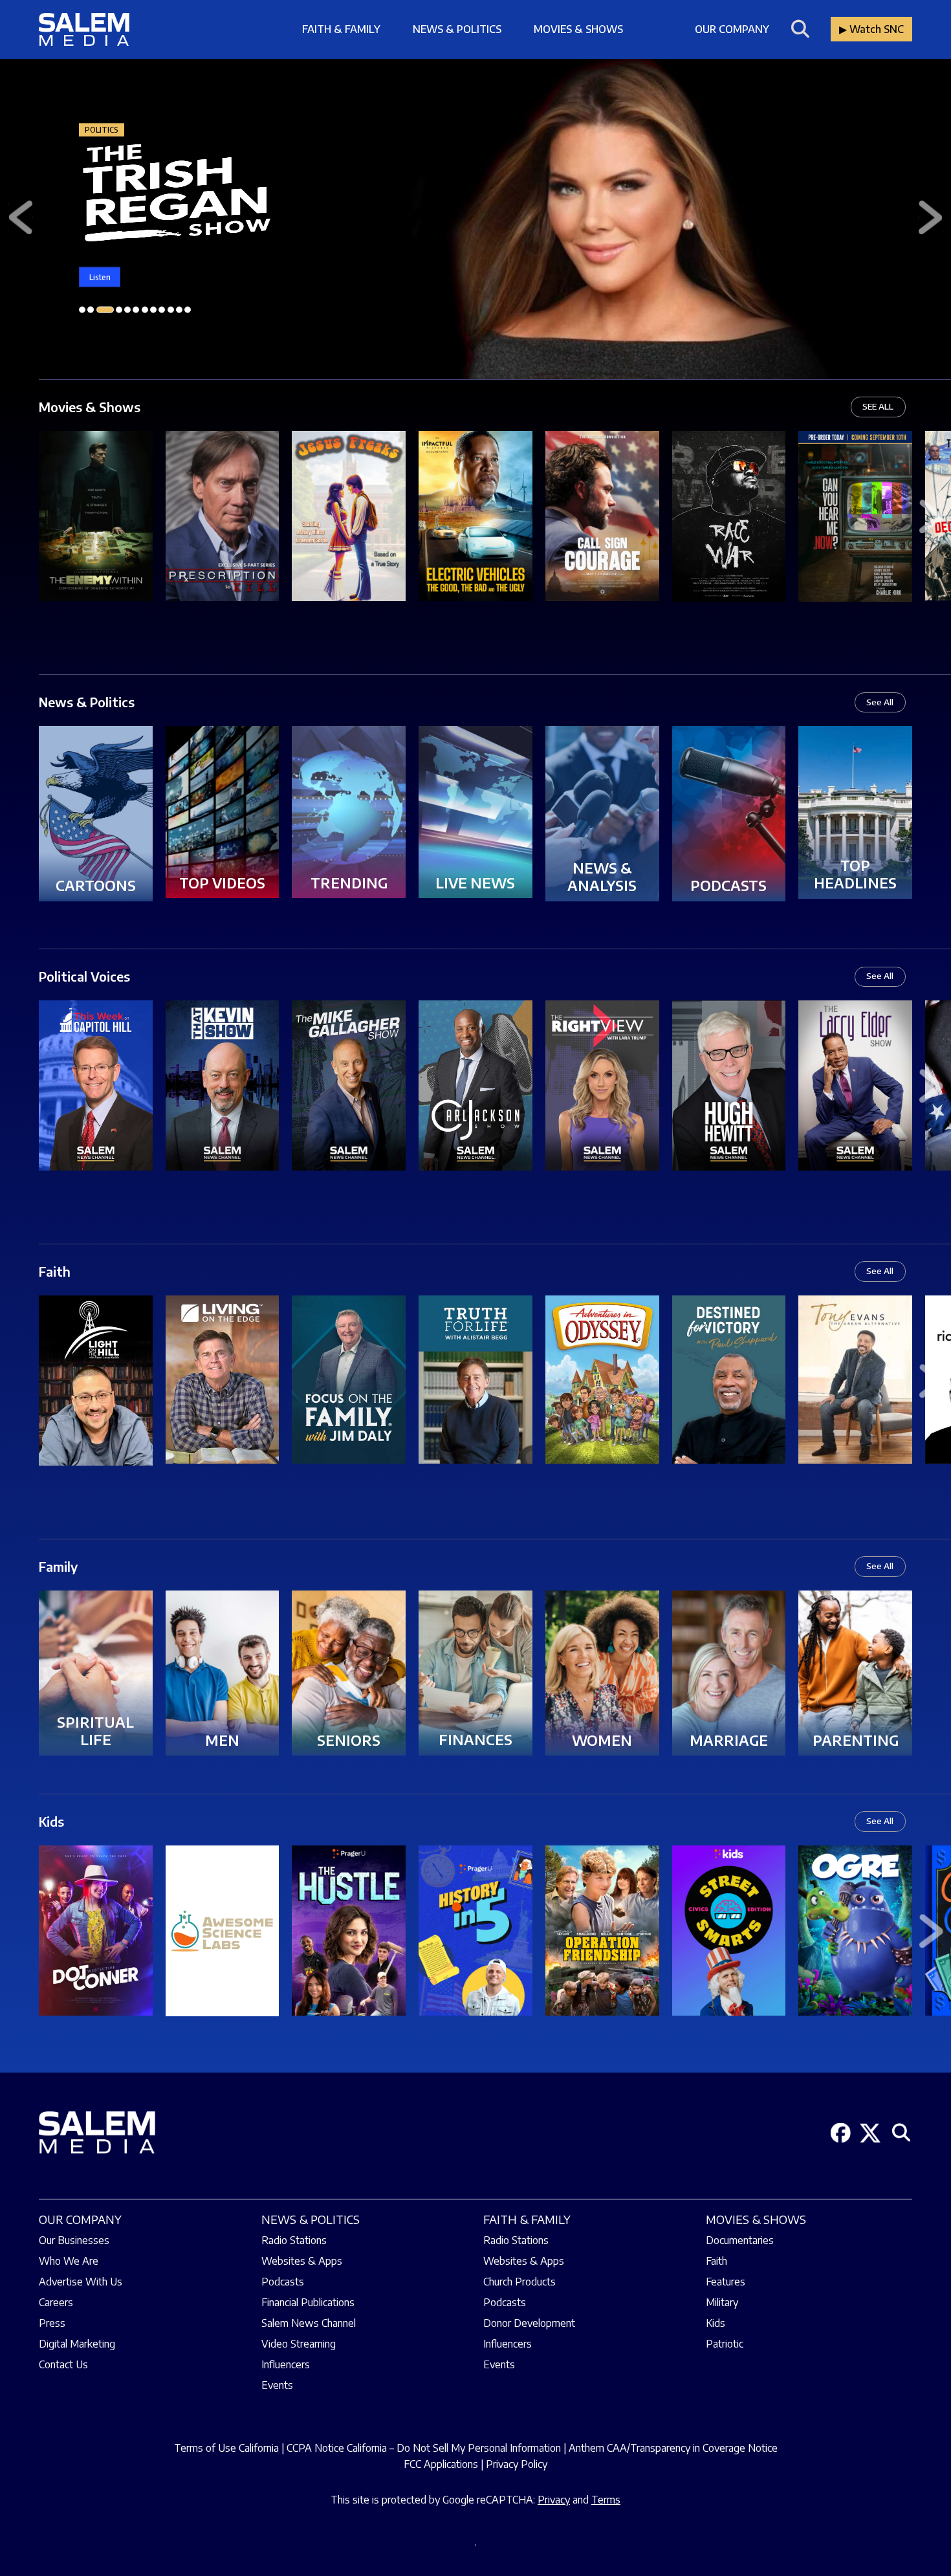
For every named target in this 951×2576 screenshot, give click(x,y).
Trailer (96, 497)
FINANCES (475, 1739)
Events (277, 2385)
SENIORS (349, 1740)
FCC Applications (441, 2464)
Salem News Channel (309, 2323)
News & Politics (457, 29)
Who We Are (69, 2261)
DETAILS (96, 535)
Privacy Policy (517, 2464)
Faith (55, 1271)
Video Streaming (299, 2344)
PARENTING (856, 1740)
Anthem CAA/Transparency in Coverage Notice (673, 2448)
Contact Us (63, 2364)
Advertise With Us (81, 2282)
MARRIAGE (729, 1740)
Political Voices (84, 976)
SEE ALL (878, 406)
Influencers (286, 2364)
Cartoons (96, 885)
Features (726, 2282)
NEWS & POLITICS (311, 2219)
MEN (222, 1740)
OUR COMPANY (80, 2219)
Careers (56, 2302)
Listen (100, 277)
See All (880, 702)
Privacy (554, 2500)
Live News (475, 883)
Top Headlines (855, 874)
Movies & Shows (578, 29)
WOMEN (602, 1740)
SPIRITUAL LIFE (95, 1731)
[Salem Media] (84, 29)
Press (52, 2323)
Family (58, 1566)
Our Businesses (74, 2240)
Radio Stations (294, 2240)
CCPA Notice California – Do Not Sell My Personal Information (424, 2448)
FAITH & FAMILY (527, 2219)
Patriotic (725, 2344)
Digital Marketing (77, 2344)
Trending (349, 883)
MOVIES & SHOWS (756, 2219)
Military (722, 2302)
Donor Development (529, 2323)
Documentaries (740, 2240)
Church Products (519, 2282)
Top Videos (222, 883)
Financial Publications (308, 2302)
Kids (51, 1821)
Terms (606, 2500)
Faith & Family (341, 29)
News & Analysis (602, 877)
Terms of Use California (226, 2448)
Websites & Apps (302, 2261)
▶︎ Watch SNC (871, 29)
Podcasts (728, 885)
